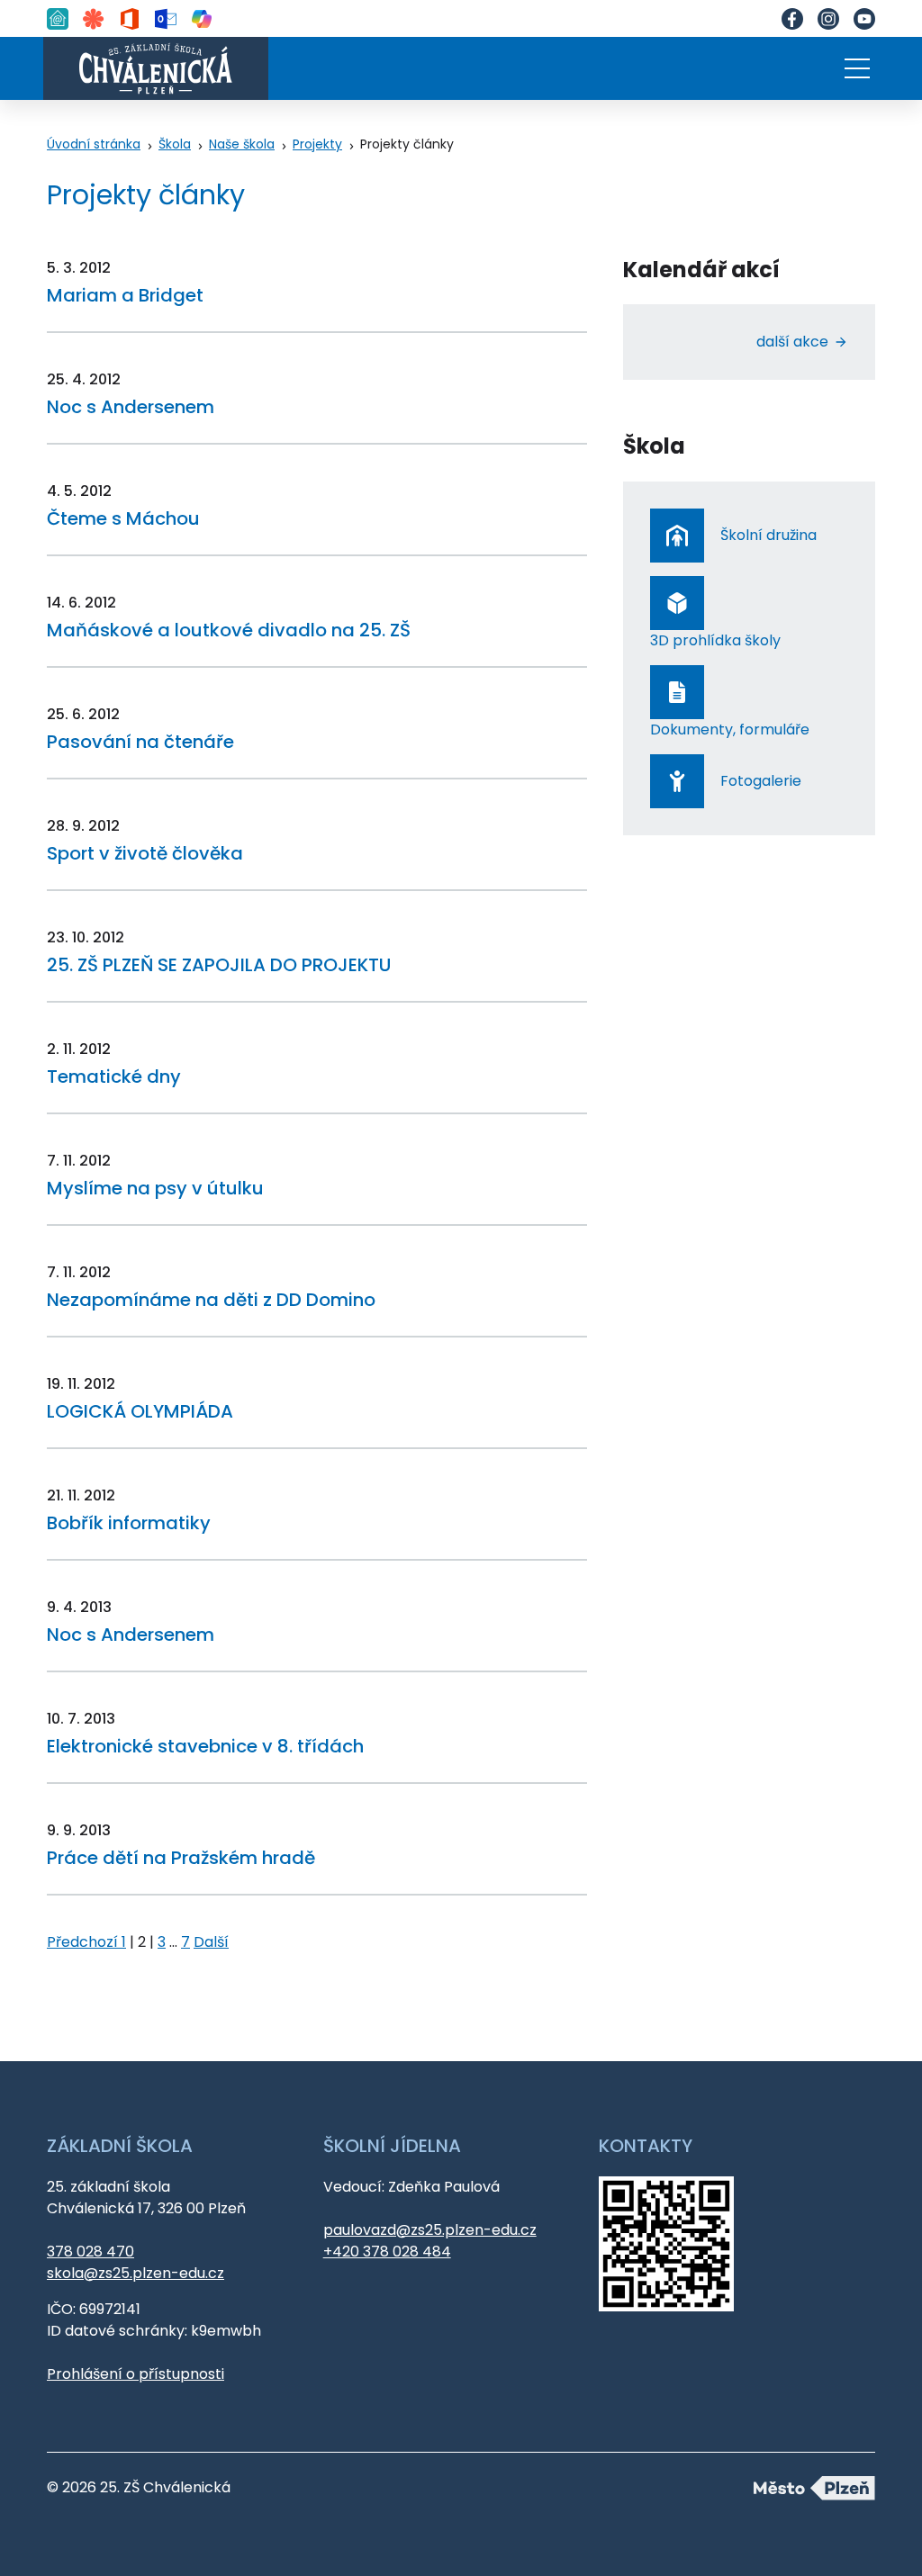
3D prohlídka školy (715, 640)
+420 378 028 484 (387, 2252)
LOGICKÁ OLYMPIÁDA (140, 1411)
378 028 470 (90, 2252)
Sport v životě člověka (145, 853)
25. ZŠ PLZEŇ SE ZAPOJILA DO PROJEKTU (219, 965)
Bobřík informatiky (129, 1523)
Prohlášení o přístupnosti (136, 2374)
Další (211, 1942)
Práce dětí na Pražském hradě (181, 1858)
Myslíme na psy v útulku (155, 1188)
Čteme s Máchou (123, 518)
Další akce (792, 342)
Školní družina (768, 535)
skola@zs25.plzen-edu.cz (136, 2273)
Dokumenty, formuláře (730, 730)
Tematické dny (114, 1076)
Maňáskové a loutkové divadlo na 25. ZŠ (229, 630)
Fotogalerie (761, 781)
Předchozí (84, 1942)
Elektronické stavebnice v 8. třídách (205, 1746)
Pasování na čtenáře (140, 742)
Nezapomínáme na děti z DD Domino (211, 1300)
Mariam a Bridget (125, 295)
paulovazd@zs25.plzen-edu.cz (430, 2230)
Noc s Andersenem (131, 407)
